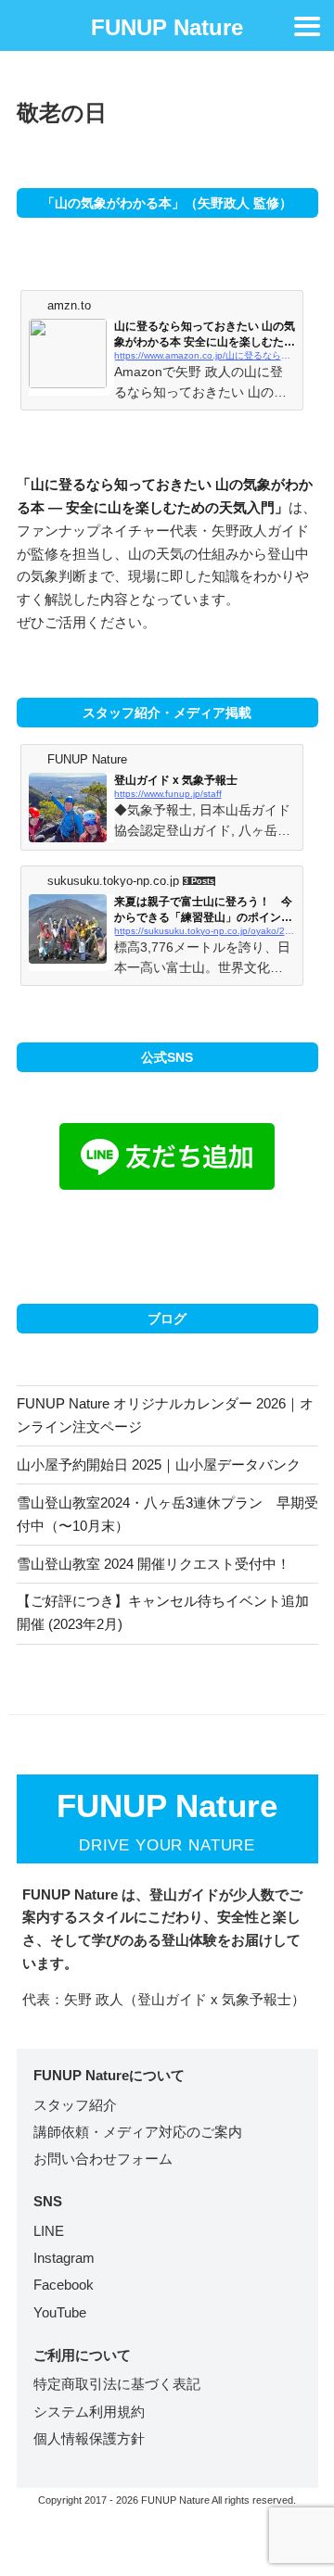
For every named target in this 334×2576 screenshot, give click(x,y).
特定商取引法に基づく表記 (117, 2384)
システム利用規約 (89, 2412)
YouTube (60, 2312)
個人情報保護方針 (89, 2438)
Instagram (64, 2258)
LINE (49, 2231)
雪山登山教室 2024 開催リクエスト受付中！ (154, 1564)
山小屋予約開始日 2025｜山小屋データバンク (159, 1465)
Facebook (64, 2285)
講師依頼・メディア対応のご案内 (138, 2132)
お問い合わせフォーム (103, 2159)
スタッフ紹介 (75, 2105)
